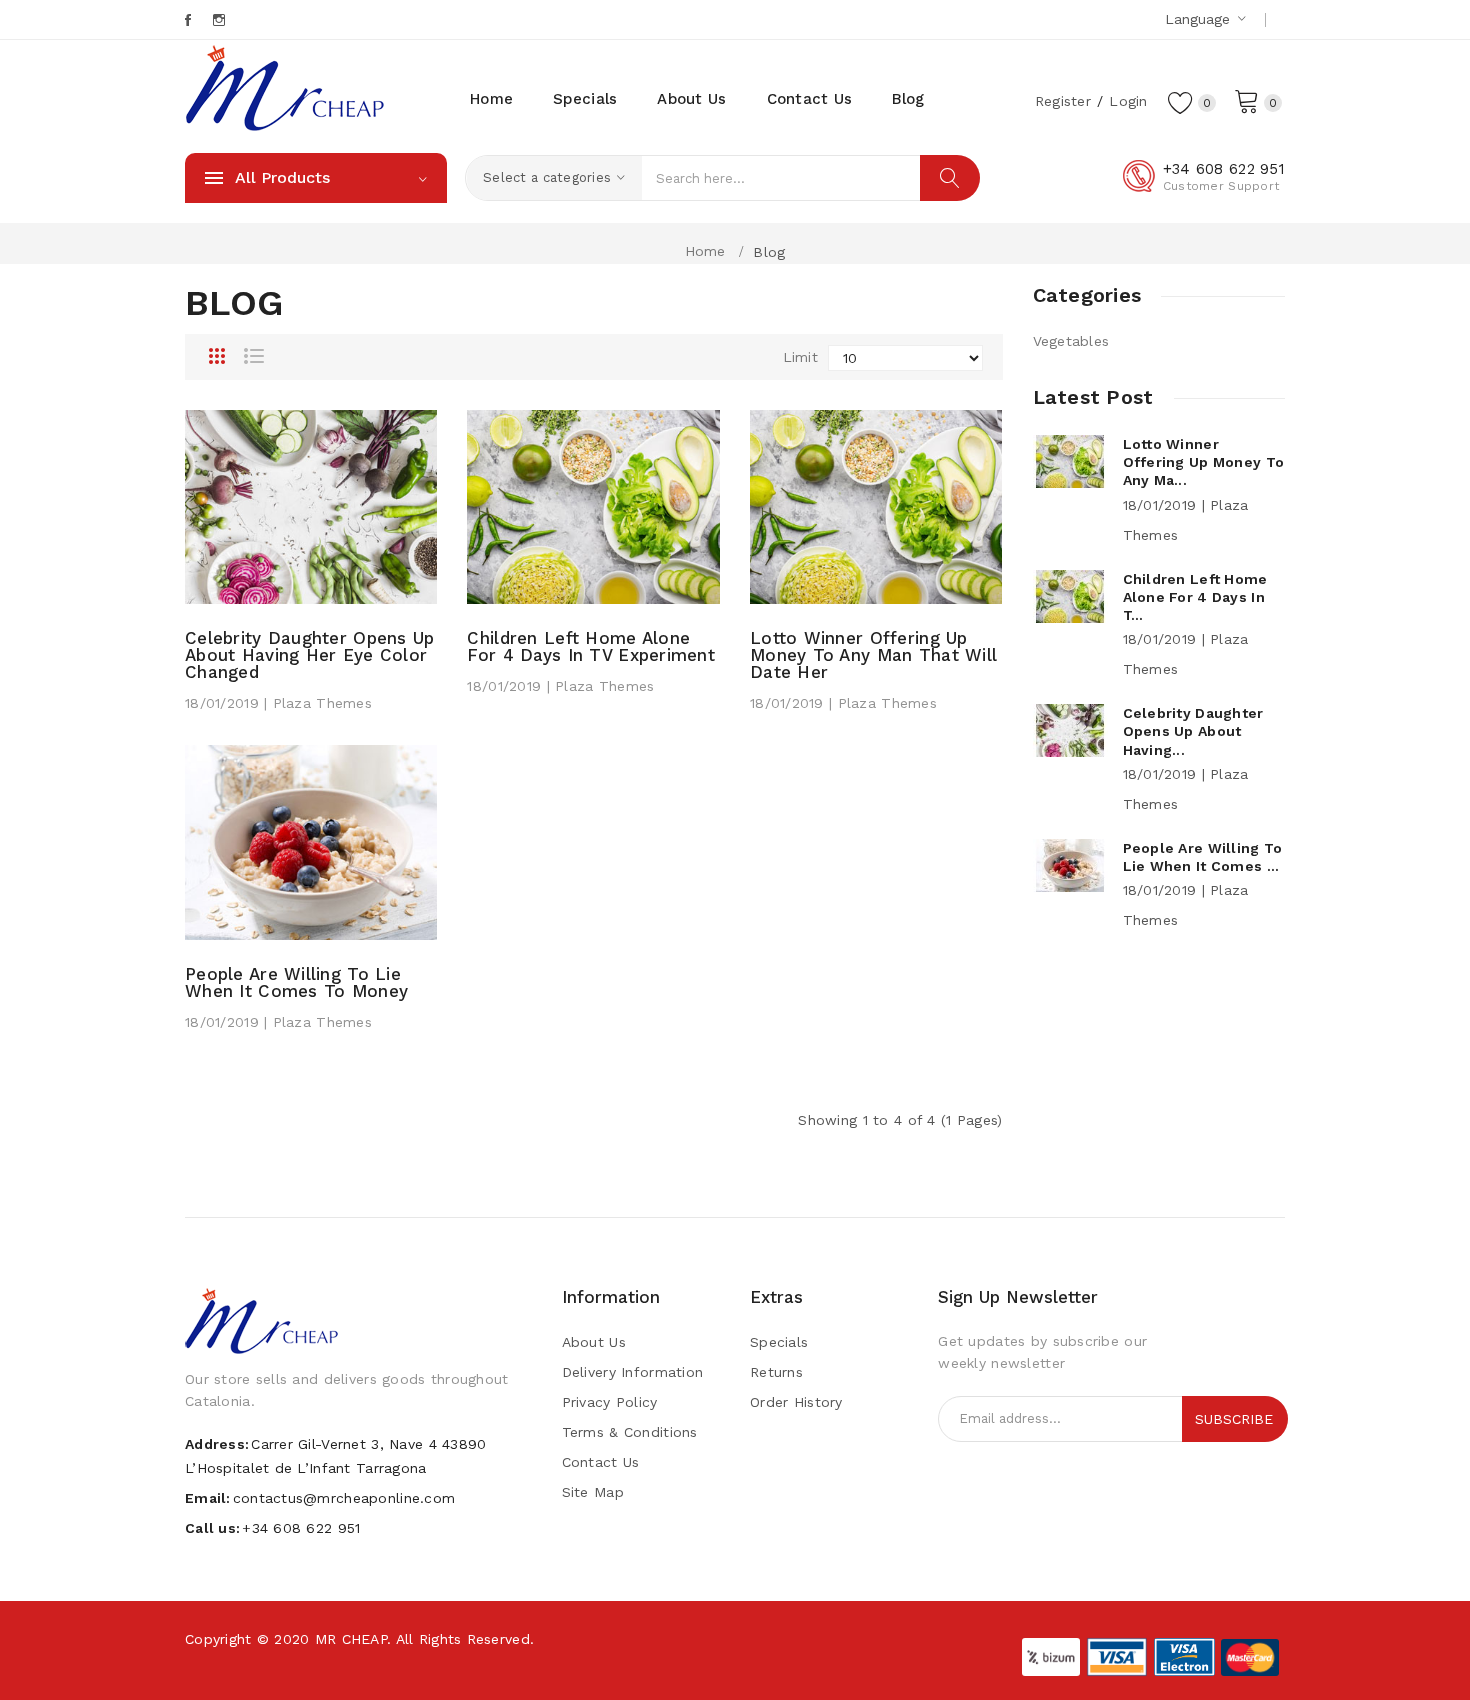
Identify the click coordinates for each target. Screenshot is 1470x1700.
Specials (779, 1342)
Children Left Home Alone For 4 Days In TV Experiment (591, 647)
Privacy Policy (610, 1402)
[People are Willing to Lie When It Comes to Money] (311, 841)
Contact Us (601, 1462)
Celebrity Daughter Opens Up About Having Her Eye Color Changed (310, 655)
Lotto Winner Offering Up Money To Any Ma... (1204, 462)
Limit (800, 357)
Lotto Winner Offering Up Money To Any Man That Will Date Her (873, 655)
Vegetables (1071, 341)
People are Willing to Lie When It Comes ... (1203, 857)
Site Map (593, 1492)
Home (705, 251)
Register (1063, 101)
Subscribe (1234, 1419)
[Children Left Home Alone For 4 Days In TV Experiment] (593, 505)
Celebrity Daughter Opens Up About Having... (1193, 731)
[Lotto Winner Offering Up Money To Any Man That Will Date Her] (876, 505)
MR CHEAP (351, 1639)
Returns (776, 1372)
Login (1128, 101)
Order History (796, 1402)
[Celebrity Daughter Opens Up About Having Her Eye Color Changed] (311, 505)
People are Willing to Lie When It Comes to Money (296, 983)
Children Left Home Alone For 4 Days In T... (1195, 597)
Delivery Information (633, 1372)
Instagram (220, 20)
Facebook (189, 20)
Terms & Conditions (630, 1432)
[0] (1247, 100)
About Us (594, 1342)
